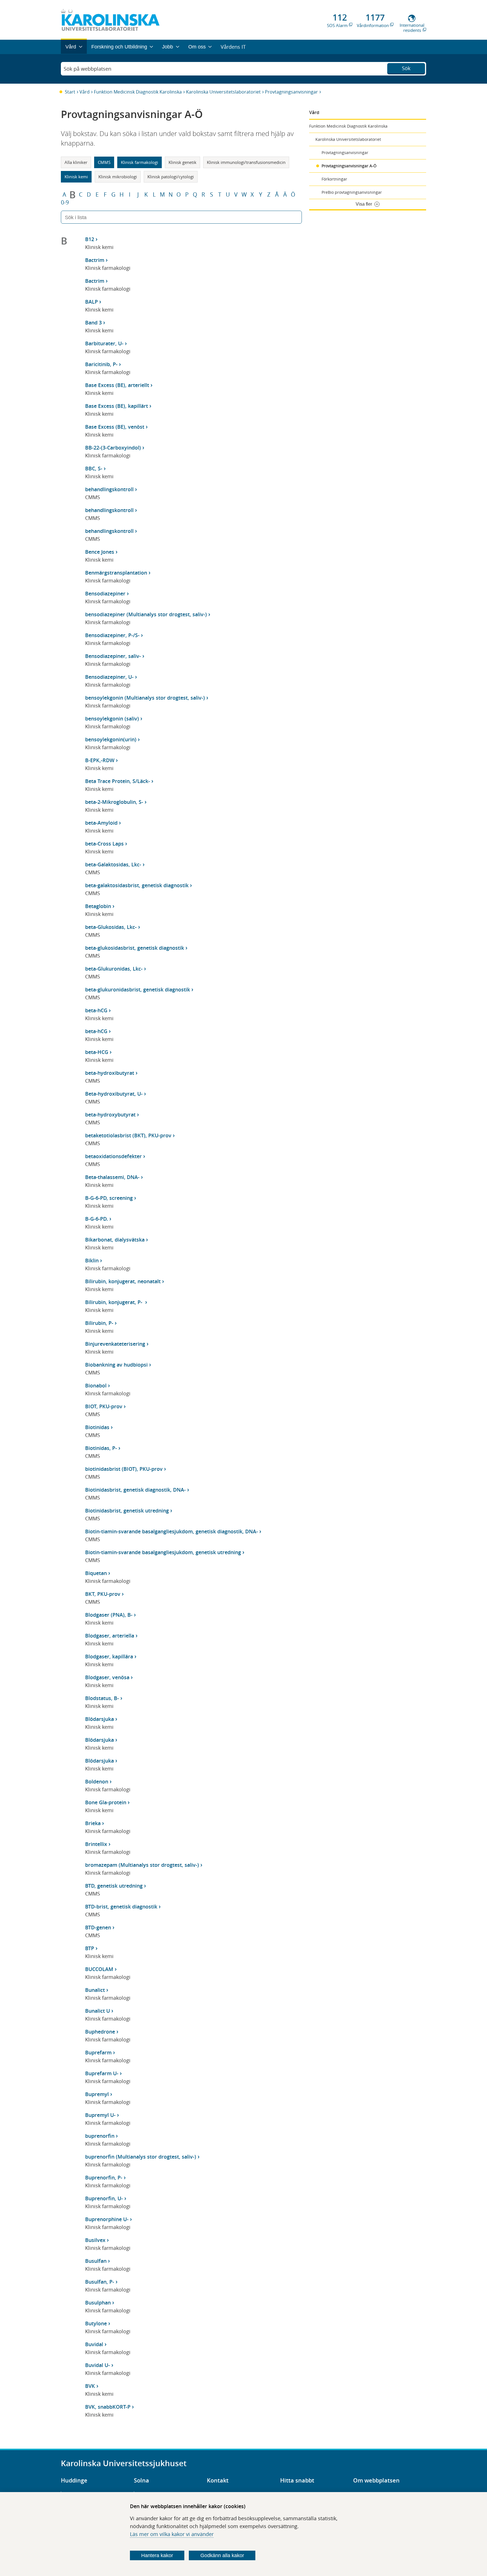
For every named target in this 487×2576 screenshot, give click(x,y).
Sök (406, 68)
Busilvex (95, 2240)
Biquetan (96, 1573)
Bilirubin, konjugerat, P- (114, 1302)
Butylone (96, 2323)
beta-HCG (97, 1052)
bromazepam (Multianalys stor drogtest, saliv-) (142, 1865)
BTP (90, 1948)
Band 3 (93, 322)
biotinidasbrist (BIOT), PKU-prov (124, 1469)
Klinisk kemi (76, 177)
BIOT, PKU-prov (104, 1406)
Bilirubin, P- (99, 1323)
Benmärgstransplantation (116, 573)
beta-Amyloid (101, 823)
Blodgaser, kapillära (109, 1656)
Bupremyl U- (100, 2115)
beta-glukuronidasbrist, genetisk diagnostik (138, 989)
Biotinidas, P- (101, 1448)
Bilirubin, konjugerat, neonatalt (123, 1281)
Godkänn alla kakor (222, 2555)
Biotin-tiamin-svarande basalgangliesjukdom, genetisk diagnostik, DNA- (171, 1531)
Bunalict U (98, 2011)
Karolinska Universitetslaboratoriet (223, 92)
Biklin (92, 1260)
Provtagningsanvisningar (291, 92)
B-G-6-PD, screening (109, 1198)
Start (70, 92)
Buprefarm (98, 2052)
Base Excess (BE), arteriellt (117, 385)
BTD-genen (98, 1927)
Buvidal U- (98, 2365)
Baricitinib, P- (101, 364)
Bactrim (95, 260)
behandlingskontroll (109, 489)
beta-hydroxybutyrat (110, 1115)
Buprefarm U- (102, 2073)
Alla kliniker (76, 162)
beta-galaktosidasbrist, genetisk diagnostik (137, 885)
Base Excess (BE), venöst (115, 427)
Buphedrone (100, 2032)
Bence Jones (100, 552)
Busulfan (96, 2261)
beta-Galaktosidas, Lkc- (113, 864)
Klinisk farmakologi (140, 162)
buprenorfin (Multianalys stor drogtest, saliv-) (141, 2157)
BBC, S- (94, 468)
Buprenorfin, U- (104, 2198)
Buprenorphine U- (107, 2219)
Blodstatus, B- (102, 1698)
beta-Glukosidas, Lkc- (111, 927)
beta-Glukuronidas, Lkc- (114, 969)
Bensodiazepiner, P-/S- (112, 635)
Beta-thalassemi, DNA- (112, 1177)
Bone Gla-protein (106, 1802)
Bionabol (96, 1385)
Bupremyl (97, 2094)
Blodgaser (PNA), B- (109, 1615)
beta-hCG (96, 1010)
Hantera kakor (157, 2555)
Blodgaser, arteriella (110, 1636)
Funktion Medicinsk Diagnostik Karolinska (138, 92)
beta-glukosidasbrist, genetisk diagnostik (135, 948)
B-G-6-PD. (97, 1219)
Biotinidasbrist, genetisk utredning (127, 1511)
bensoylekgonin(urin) (111, 739)
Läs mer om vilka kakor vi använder (172, 2534)
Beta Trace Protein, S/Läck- (118, 781)
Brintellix (96, 1844)
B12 (90, 239)
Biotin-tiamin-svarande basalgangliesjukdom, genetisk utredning (163, 1552)
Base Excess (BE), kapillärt (117, 406)
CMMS (104, 162)
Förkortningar (334, 179)
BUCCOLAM (99, 1969)
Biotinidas (97, 1427)
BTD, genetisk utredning (114, 1886)
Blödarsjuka (99, 1719)
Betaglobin (98, 906)
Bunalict (95, 1990)
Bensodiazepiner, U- (109, 677)
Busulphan (98, 2303)
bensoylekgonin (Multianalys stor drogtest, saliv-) (145, 698)
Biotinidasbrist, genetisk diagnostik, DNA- (135, 1490)
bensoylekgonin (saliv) (112, 718)
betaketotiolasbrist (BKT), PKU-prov (128, 1135)
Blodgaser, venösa (107, 1677)
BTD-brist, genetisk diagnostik (121, 1907)
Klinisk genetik (182, 162)
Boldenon (97, 1781)
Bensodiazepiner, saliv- (113, 656)
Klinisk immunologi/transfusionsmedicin (246, 162)
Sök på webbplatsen (88, 69)
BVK (90, 2386)
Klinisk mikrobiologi (118, 177)
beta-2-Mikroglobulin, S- (114, 802)
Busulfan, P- (100, 2282)
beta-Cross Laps (104, 844)
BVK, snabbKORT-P (108, 2407)
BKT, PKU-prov (103, 1594)
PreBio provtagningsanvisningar (352, 192)
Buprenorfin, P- (104, 2177)
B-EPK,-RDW (100, 760)
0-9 (65, 203)
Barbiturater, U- (104, 343)
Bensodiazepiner (105, 593)
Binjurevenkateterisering (115, 1344)
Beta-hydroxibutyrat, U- (114, 1094)
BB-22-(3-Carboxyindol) (113, 448)
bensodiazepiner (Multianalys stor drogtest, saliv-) (146, 614)
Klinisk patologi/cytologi (171, 177)
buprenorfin (100, 2136)
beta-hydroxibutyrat (110, 1073)
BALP (91, 302)
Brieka (93, 1823)
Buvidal (94, 2344)
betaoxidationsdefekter (113, 1156)
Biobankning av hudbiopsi (116, 1365)
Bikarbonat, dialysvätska (115, 1240)
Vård (85, 92)
